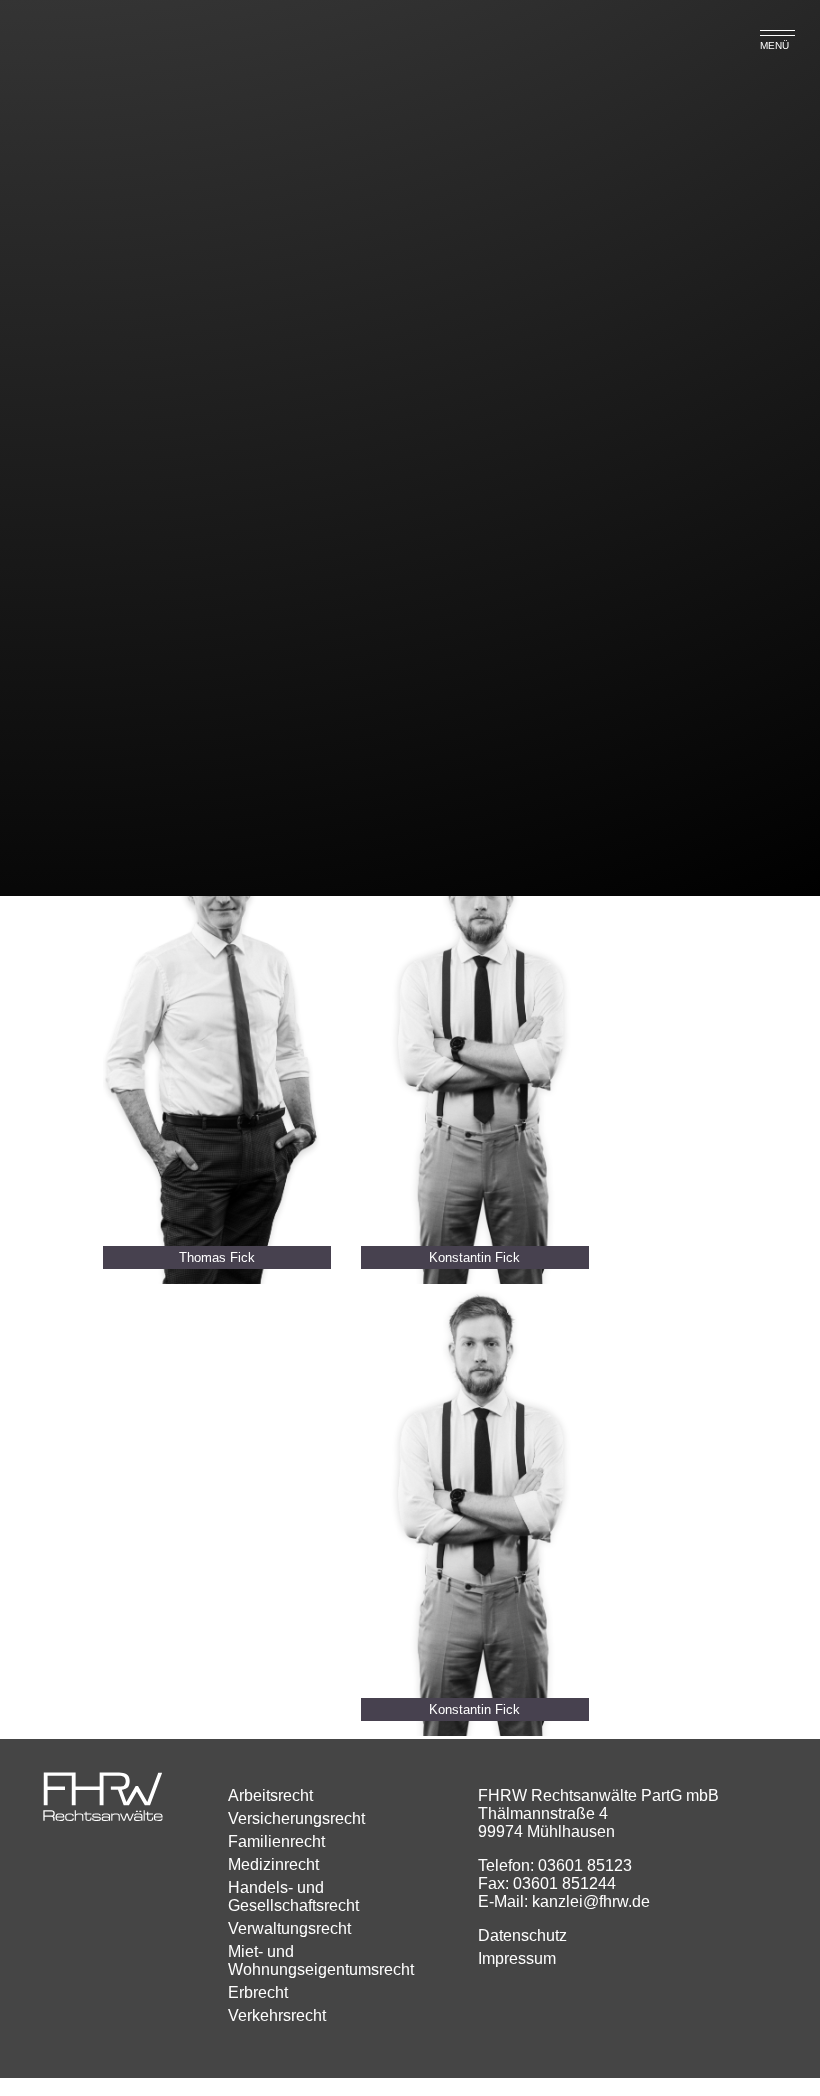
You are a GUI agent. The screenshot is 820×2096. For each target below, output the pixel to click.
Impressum (517, 1958)
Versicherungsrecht (296, 1818)
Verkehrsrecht (277, 2015)
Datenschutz (522, 1935)
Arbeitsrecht (270, 1795)
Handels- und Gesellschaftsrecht (293, 1896)
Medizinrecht (273, 1864)
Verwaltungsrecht (289, 1928)
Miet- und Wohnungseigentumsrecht (321, 1960)
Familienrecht (276, 1841)
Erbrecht (258, 1992)
